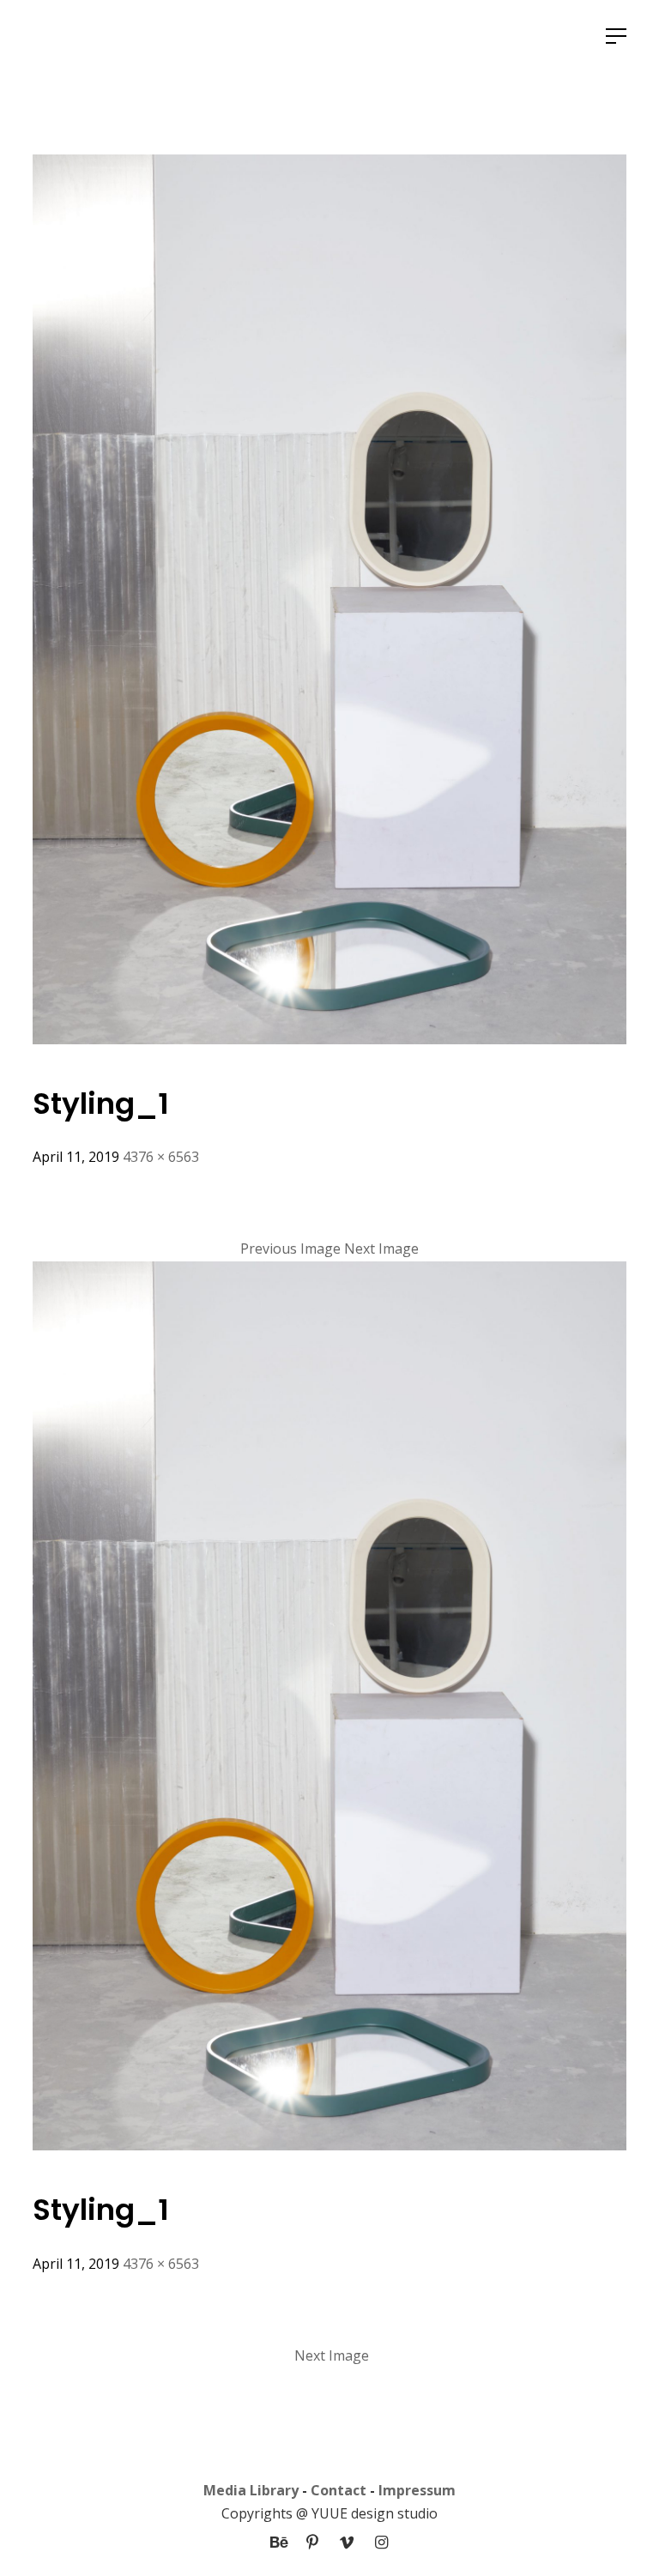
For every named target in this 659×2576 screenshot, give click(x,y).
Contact (339, 2490)
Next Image (381, 1249)
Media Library (251, 2490)
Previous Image (290, 1249)
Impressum (417, 2490)
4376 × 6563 (161, 1157)
